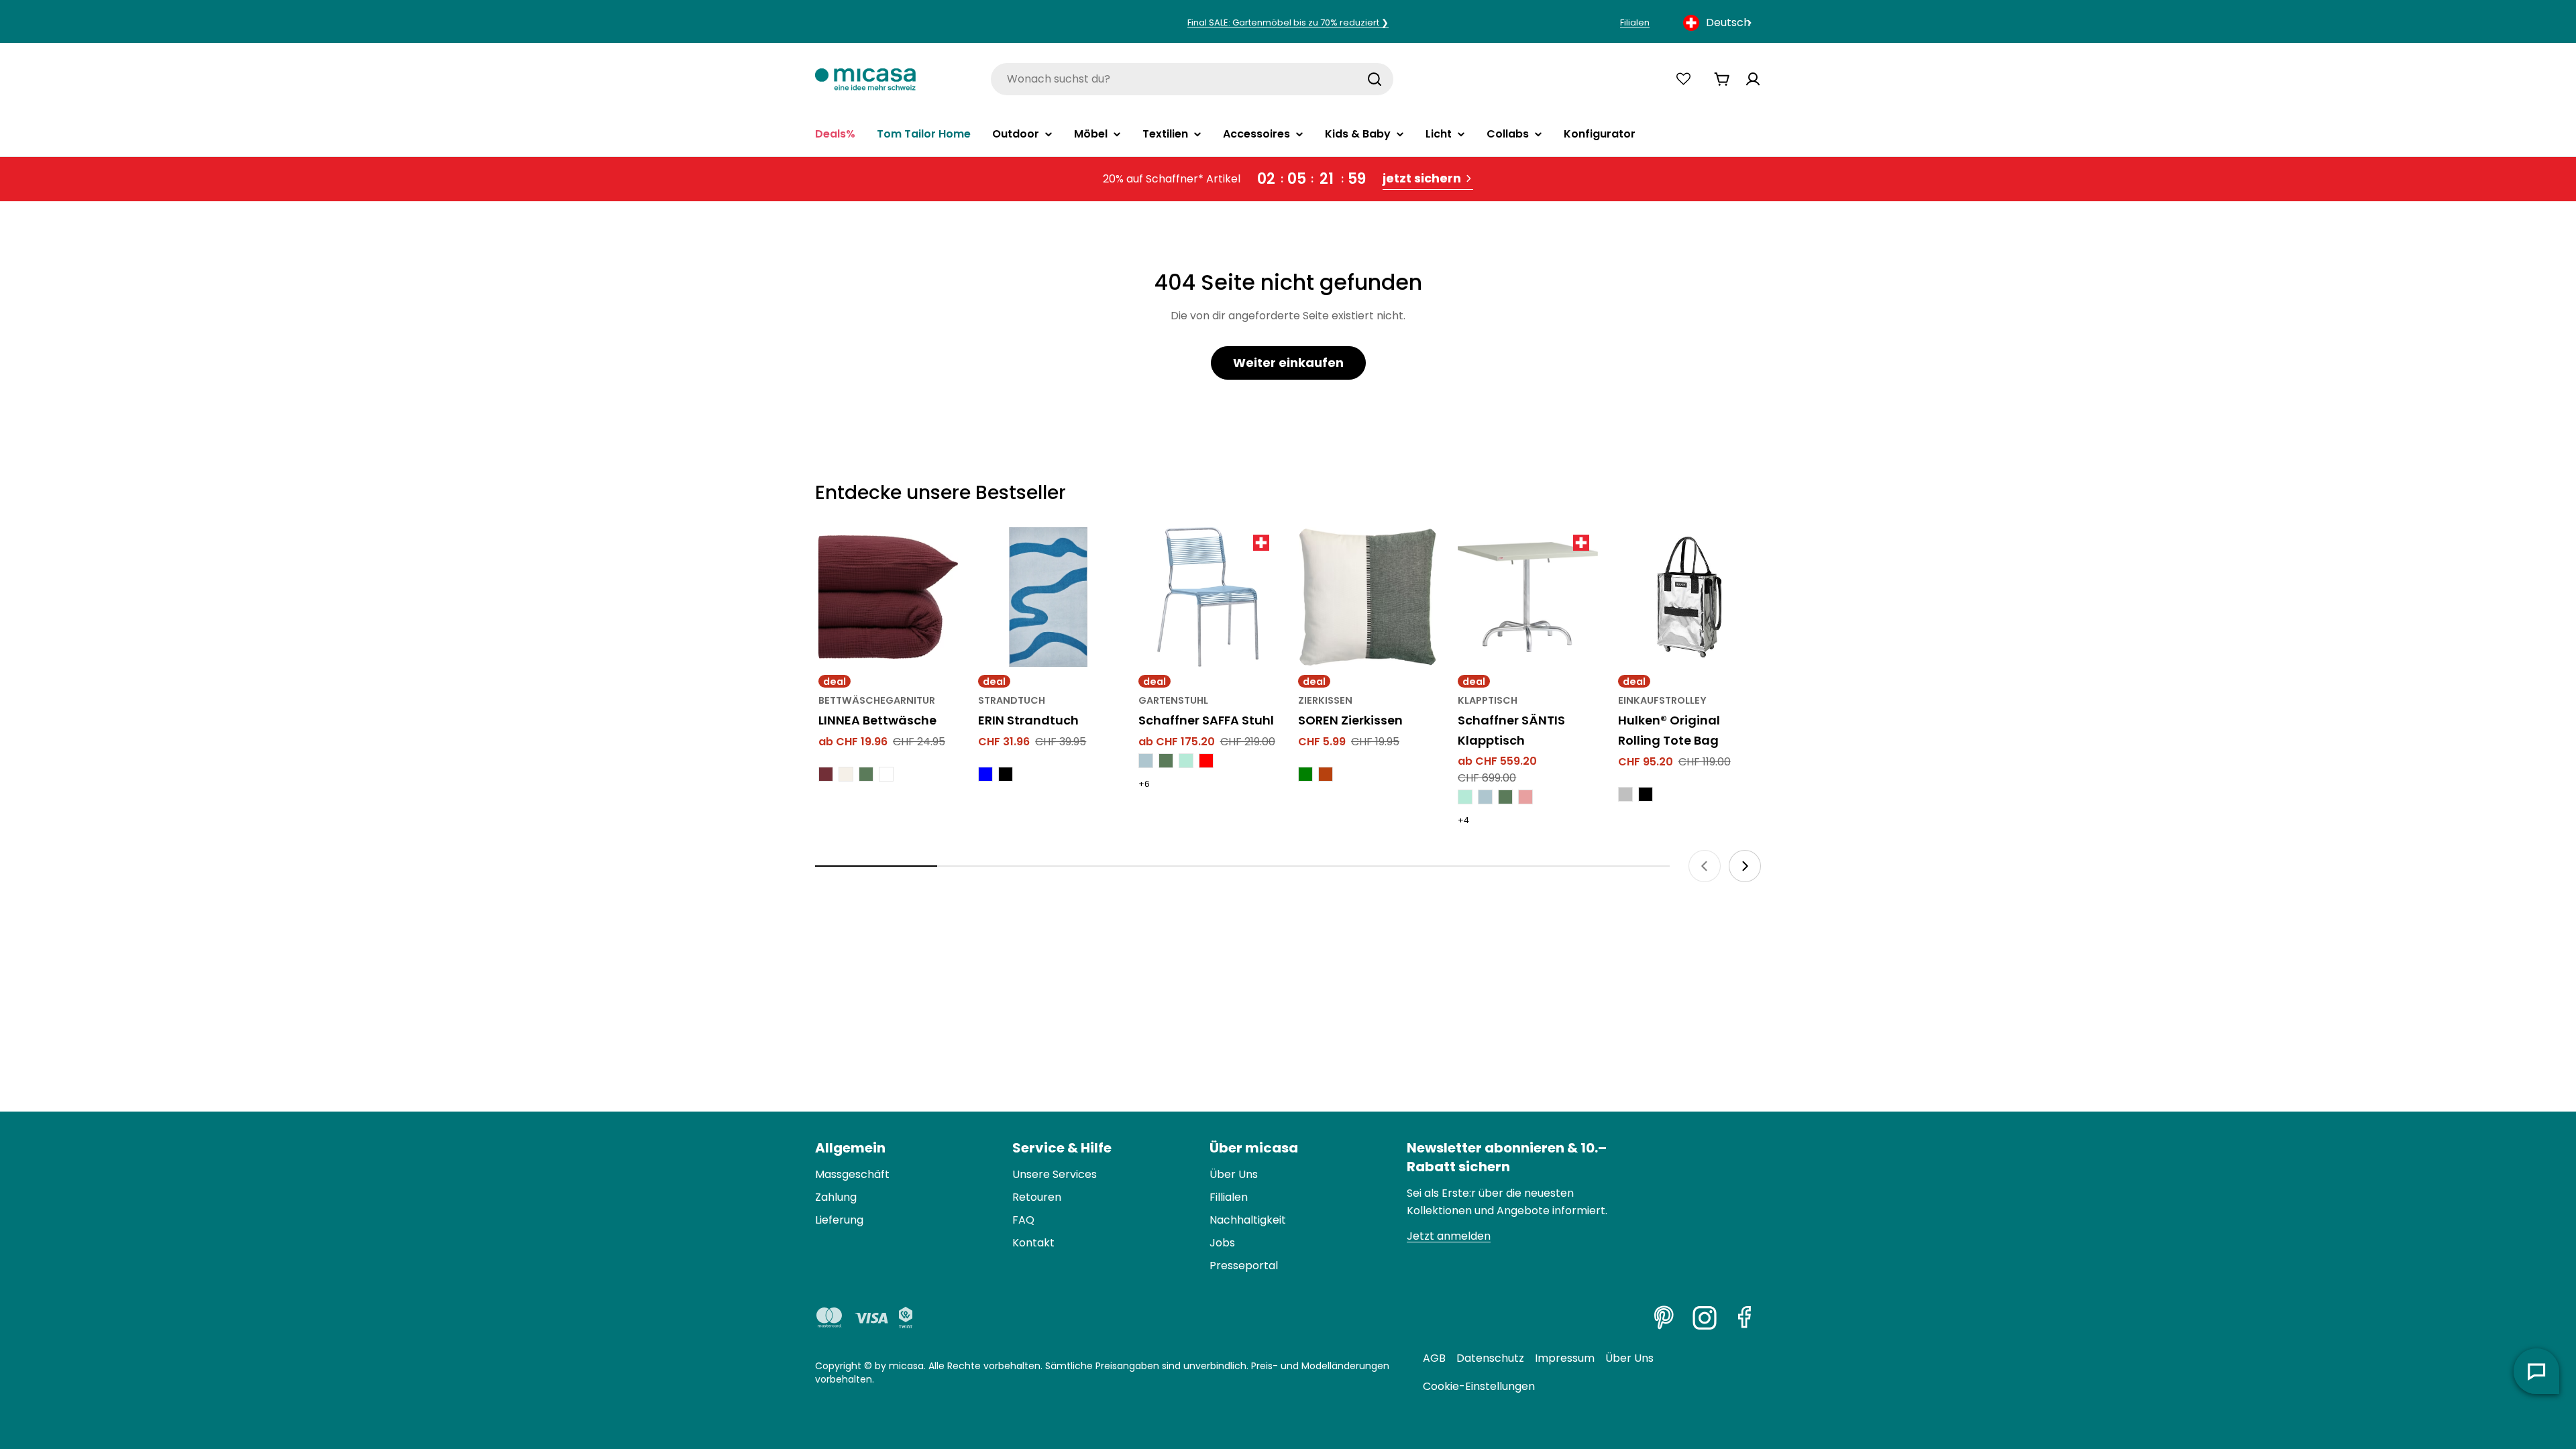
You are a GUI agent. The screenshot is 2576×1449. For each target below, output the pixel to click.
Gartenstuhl (1173, 700)
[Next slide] (1745, 866)
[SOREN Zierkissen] (1368, 597)
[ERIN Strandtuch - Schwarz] (1006, 774)
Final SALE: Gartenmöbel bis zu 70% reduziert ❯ (1288, 22)
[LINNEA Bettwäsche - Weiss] (886, 774)
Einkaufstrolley (1662, 700)
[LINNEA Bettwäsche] (888, 597)
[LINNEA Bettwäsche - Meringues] (846, 774)
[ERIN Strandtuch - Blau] (985, 774)
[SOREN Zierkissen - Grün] (1305, 774)
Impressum (1565, 1358)
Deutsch (1728, 22)
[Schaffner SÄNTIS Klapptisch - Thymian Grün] (1505, 797)
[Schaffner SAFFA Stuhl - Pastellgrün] (1186, 761)
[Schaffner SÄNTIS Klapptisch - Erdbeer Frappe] (1525, 797)
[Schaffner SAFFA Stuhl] (1208, 597)
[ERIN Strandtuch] (1048, 597)
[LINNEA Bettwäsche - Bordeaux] (826, 774)
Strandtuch (1012, 700)
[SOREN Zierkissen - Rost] (1326, 774)
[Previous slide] (1705, 866)
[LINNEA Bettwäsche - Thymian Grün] (866, 774)
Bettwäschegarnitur (877, 700)
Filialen (1635, 22)
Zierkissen (1325, 700)
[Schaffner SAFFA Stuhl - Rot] (1206, 761)
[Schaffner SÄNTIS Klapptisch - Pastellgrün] (1465, 797)
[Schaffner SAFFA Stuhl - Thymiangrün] (1166, 761)
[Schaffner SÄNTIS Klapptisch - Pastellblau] (1485, 797)
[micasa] (865, 79)
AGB (1434, 1358)
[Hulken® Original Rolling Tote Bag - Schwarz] (1646, 794)
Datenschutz (1490, 1358)
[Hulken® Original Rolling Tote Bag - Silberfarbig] (1625, 794)
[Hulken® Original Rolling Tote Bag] (1688, 597)
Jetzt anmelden (1449, 1236)
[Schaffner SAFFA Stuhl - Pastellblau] (1146, 761)
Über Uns (1629, 1358)
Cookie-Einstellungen (1479, 1386)
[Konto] (1753, 79)
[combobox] (1719, 23)
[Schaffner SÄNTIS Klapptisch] (1527, 597)
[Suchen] (1375, 79)
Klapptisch (1488, 700)
